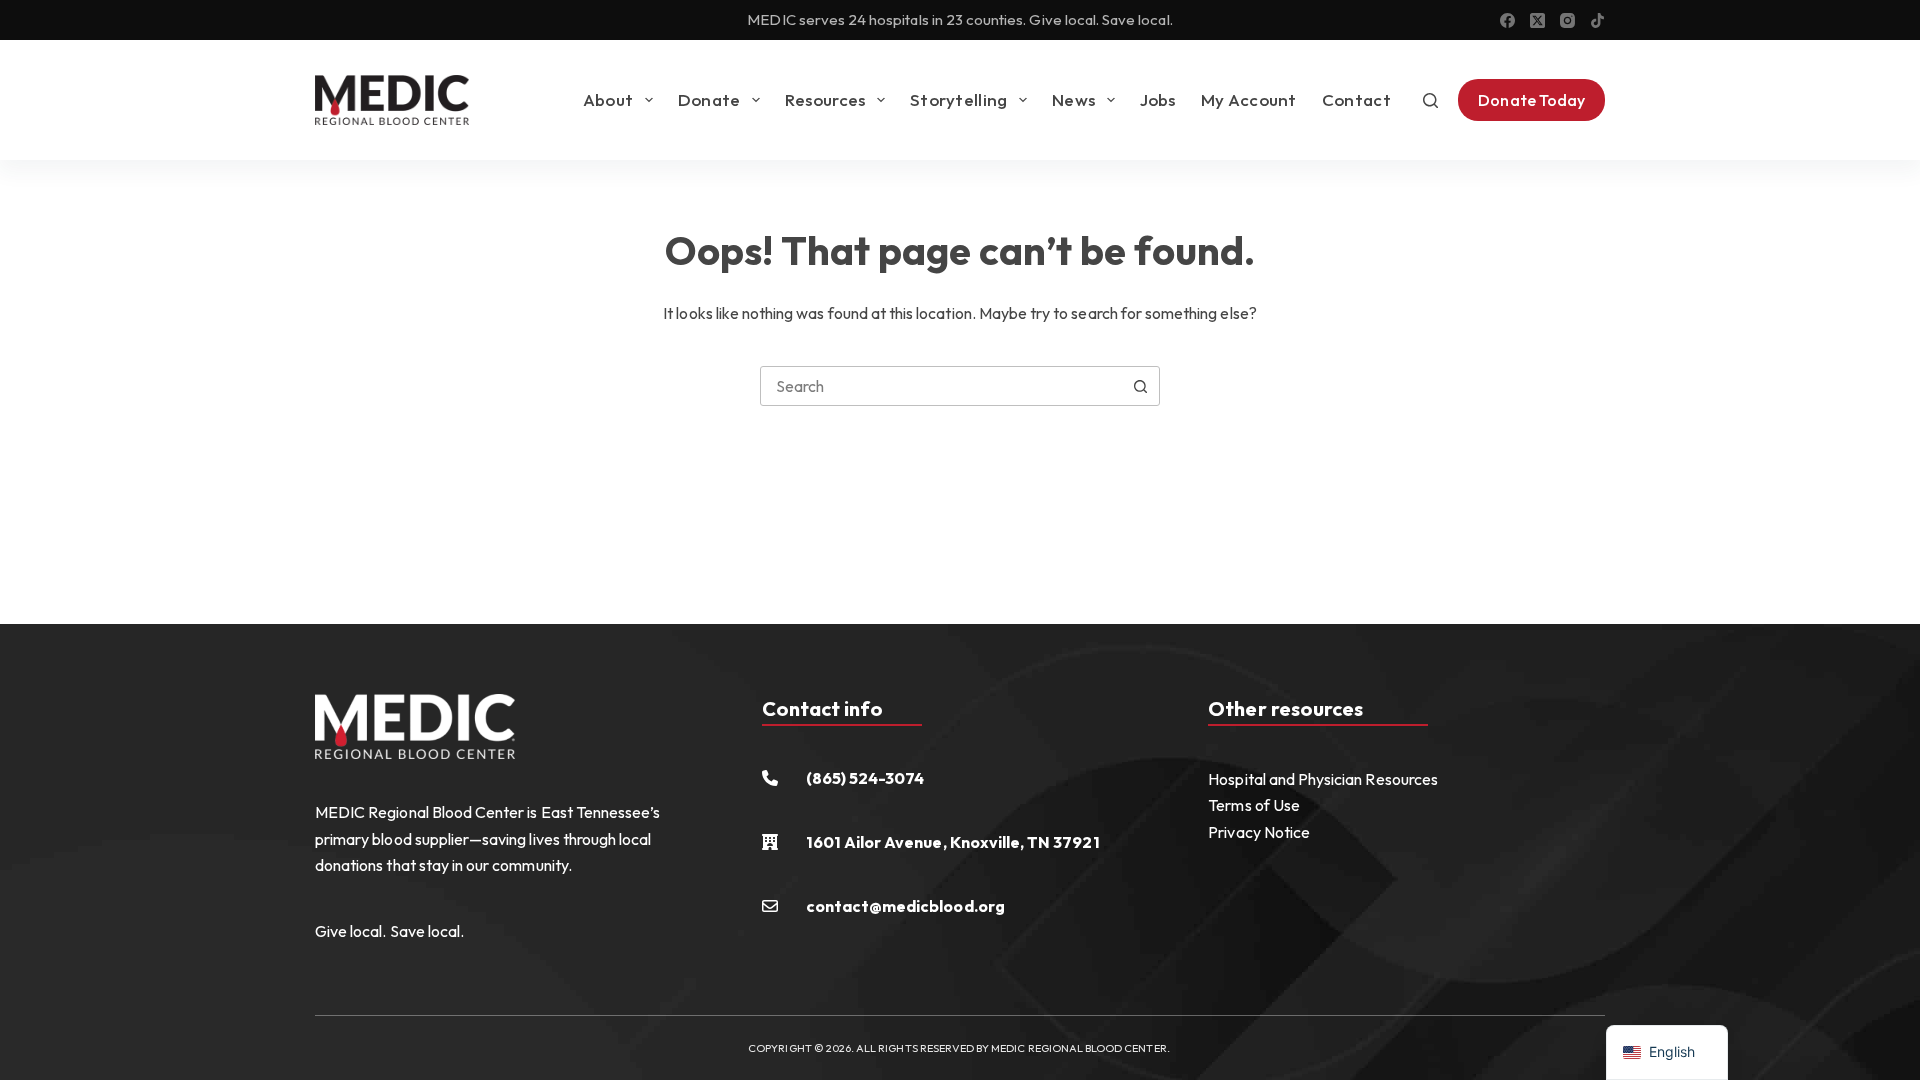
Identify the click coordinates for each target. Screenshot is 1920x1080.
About (608, 99)
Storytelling (959, 99)
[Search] (1430, 100)
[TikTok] (1597, 20)
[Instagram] (1567, 20)
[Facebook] (1507, 20)
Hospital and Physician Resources (1323, 779)
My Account (1249, 99)
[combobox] (941, 386)
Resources (825, 99)
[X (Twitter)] (1537, 20)
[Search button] (1140, 386)
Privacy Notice (1259, 832)
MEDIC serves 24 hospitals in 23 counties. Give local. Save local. (959, 19)
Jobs (1158, 99)
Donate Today (1531, 100)
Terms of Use (1254, 805)
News (1073, 99)
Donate (709, 99)
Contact (1356, 99)
